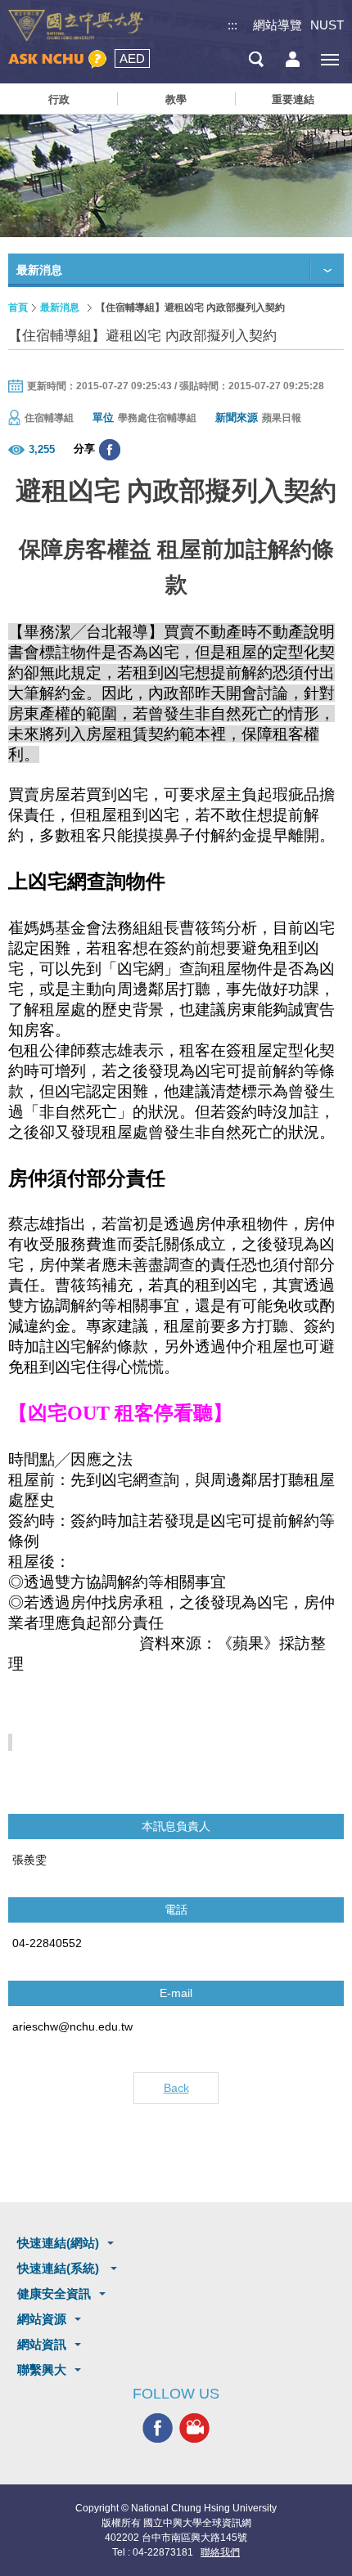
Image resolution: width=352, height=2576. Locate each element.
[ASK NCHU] (57, 59)
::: (232, 25)
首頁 (18, 307)
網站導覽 (278, 25)
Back (176, 2088)
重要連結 (293, 99)
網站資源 (42, 2319)
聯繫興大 (42, 2370)
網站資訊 (42, 2344)
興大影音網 (194, 2428)
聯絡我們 (220, 2552)
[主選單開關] (329, 59)
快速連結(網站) (58, 2243)
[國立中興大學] (76, 26)
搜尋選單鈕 (256, 59)
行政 (59, 99)
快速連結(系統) (60, 2268)
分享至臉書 (110, 450)
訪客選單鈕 (293, 59)
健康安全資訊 (54, 2293)
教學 (176, 99)
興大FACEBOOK (158, 2428)
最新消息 (60, 307)
